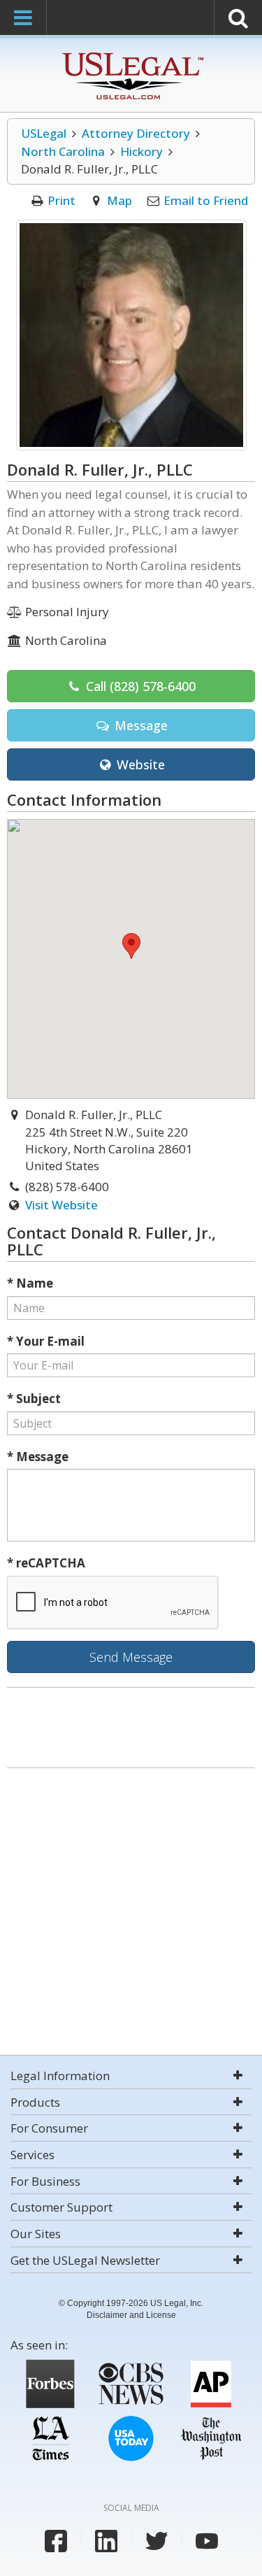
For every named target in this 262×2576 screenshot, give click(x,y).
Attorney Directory (136, 133)
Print (61, 200)
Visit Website (61, 1205)
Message (139, 725)
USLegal (44, 133)
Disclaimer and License (131, 2315)
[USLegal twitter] (157, 2541)
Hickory (141, 151)
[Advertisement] (131, 1913)
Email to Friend (206, 200)
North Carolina (63, 151)
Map (119, 200)
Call (139, 686)
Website (139, 764)
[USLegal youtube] (207, 2541)
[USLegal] (131, 54)
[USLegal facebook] (56, 2541)
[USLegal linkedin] (106, 2541)
